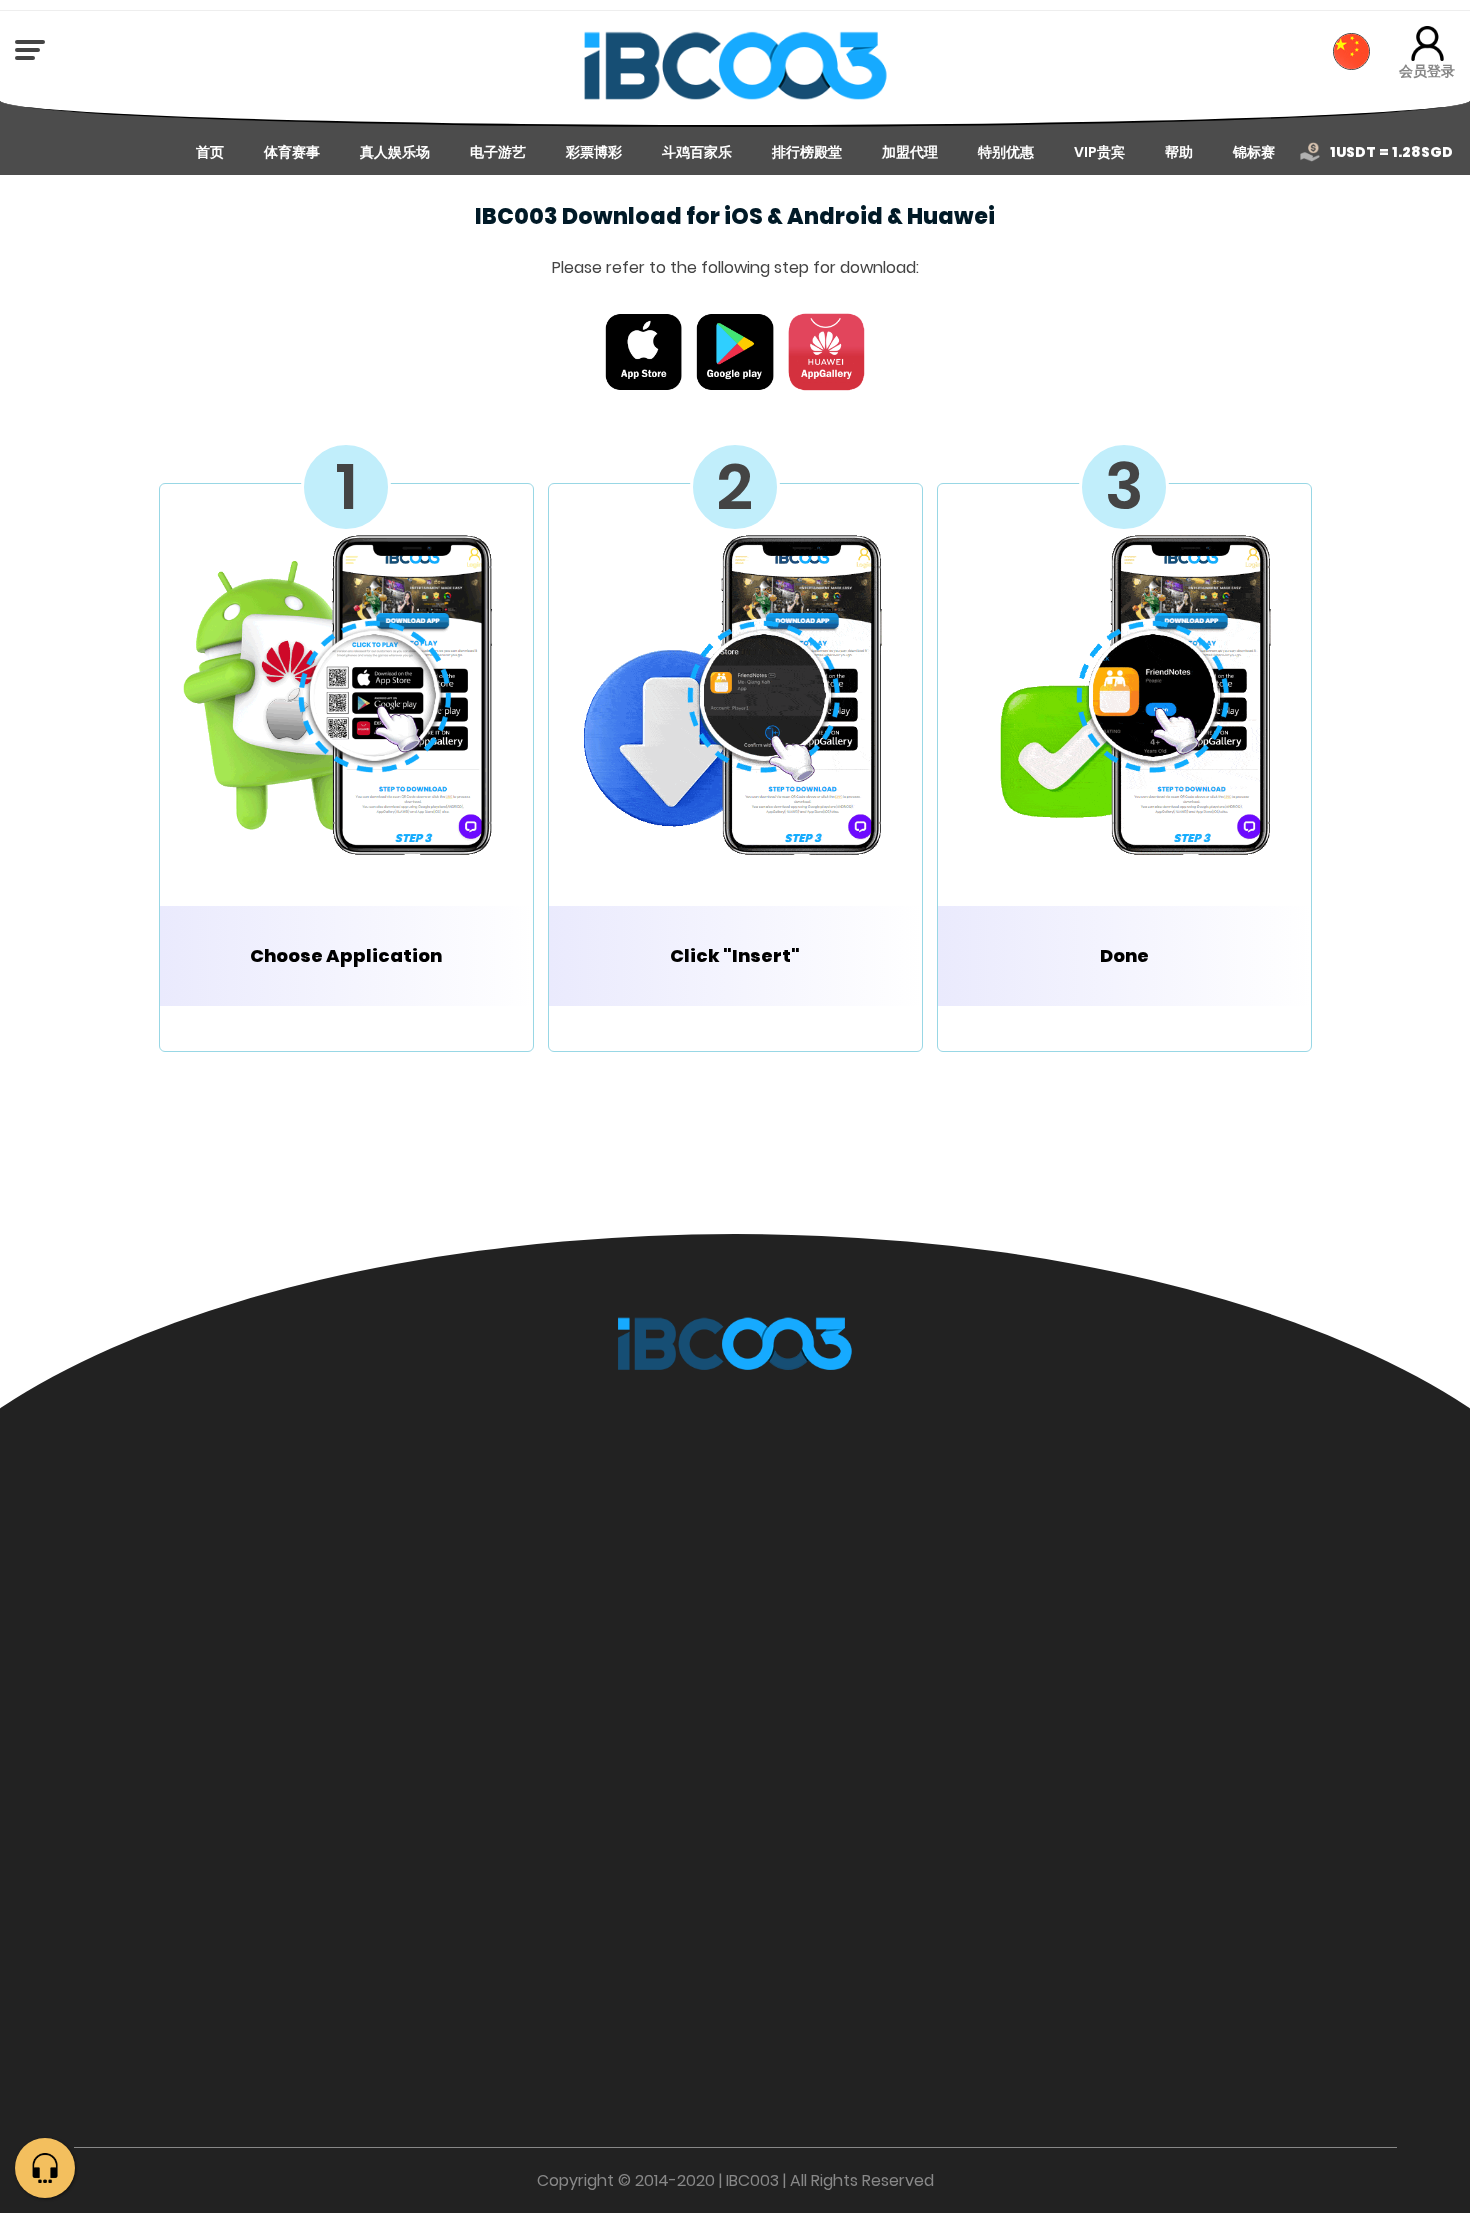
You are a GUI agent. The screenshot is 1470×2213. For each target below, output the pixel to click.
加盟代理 (910, 152)
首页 (210, 152)
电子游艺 (498, 152)
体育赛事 (292, 152)
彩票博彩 (594, 152)
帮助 (1179, 152)
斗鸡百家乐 (697, 152)
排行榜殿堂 (807, 152)
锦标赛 (1254, 152)
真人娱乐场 (395, 152)
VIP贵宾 (1099, 152)
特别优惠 (1006, 152)
